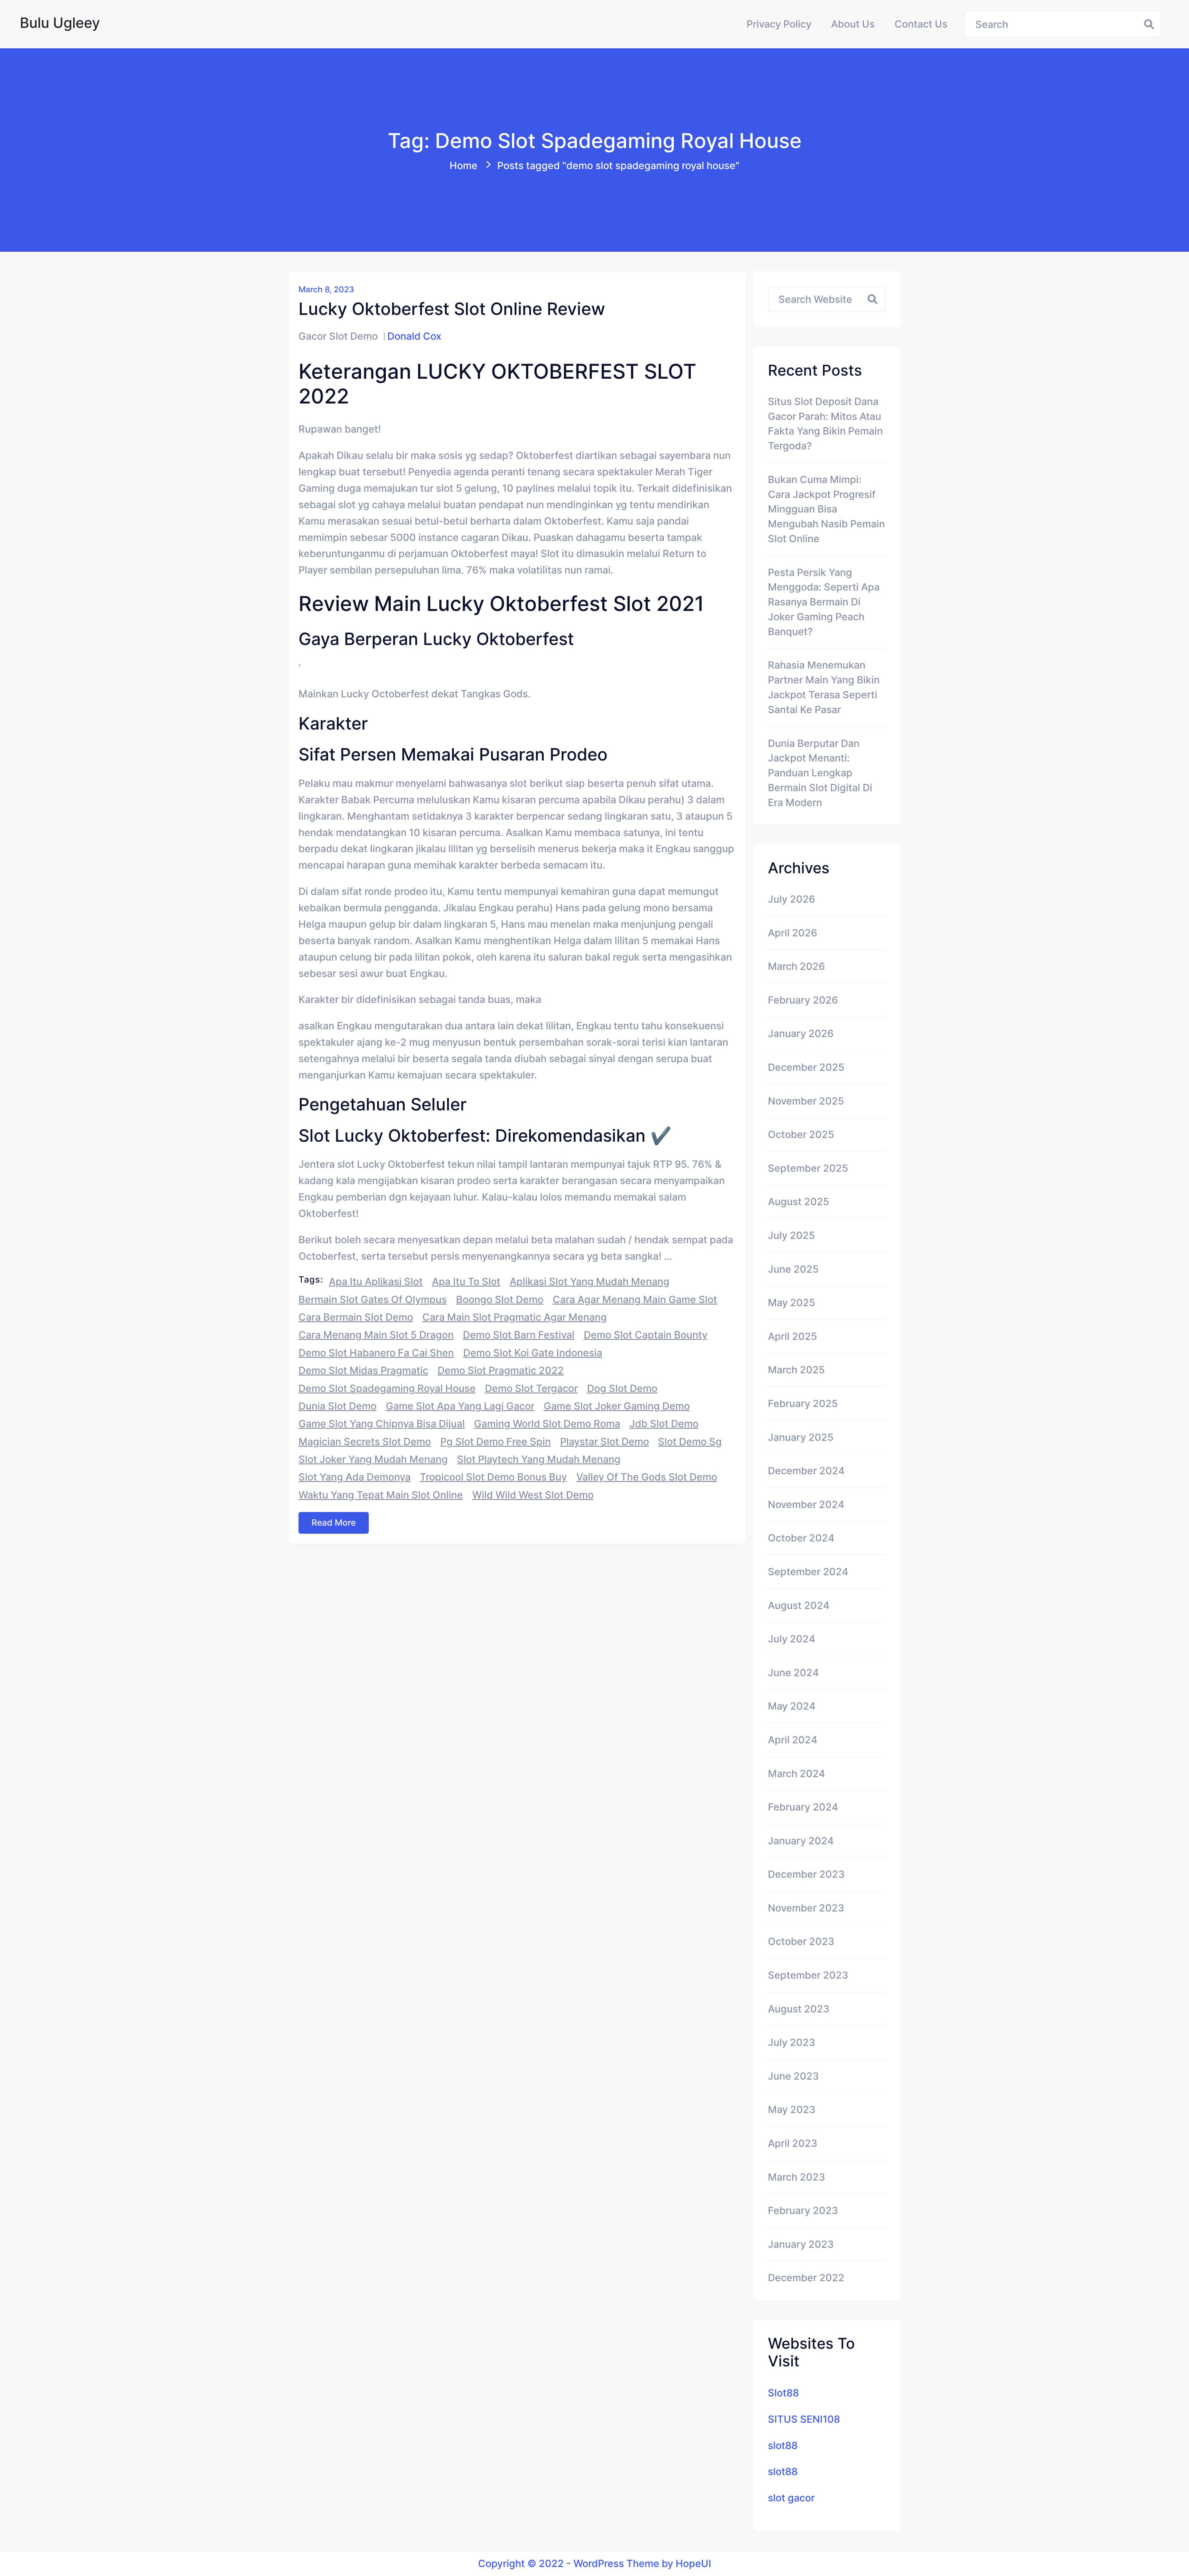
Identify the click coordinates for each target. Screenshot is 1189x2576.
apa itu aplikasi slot (376, 1281)
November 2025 (806, 1101)
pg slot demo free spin (496, 1442)
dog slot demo (622, 1388)
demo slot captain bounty (646, 1335)
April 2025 (793, 1336)
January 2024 (801, 1841)
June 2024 (793, 1673)
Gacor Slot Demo (338, 336)
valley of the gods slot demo (647, 1477)
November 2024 (806, 1504)
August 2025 (799, 1202)
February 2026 (803, 1000)
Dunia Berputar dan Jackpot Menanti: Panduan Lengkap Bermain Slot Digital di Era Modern (820, 773)
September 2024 (808, 1572)
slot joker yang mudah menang (373, 1459)
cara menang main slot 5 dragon (376, 1335)
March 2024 (797, 1774)
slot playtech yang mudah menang (539, 1459)
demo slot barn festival (519, 1335)
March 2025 (796, 1370)
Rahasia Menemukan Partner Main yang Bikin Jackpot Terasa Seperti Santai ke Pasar (824, 687)
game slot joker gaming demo (617, 1406)
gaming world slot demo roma (547, 1424)
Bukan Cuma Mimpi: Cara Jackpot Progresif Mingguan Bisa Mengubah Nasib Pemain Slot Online (826, 509)
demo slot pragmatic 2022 (501, 1370)
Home (464, 166)
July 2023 (792, 2042)
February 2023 (803, 2210)
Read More (334, 1523)
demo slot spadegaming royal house (387, 1388)
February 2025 (803, 1404)
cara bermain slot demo (356, 1317)
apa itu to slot (466, 1281)
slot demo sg (690, 1442)
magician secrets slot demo (365, 1442)
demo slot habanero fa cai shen (376, 1353)
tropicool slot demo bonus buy (493, 1477)
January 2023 (801, 2244)
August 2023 (799, 2009)
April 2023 (793, 2143)
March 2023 (797, 2177)
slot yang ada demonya (355, 1477)
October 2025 (801, 1134)
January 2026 (801, 1033)
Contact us (921, 24)
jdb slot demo (664, 1424)
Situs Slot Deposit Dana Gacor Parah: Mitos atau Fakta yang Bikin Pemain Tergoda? (825, 424)
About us (853, 24)
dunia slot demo (338, 1406)
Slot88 (783, 2393)
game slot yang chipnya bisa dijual (382, 1424)
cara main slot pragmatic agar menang (515, 1317)
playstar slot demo (605, 1442)
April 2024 (793, 1740)
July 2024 (792, 1639)
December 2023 (806, 1874)
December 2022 (806, 2278)
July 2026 (791, 899)
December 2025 (806, 1067)
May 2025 (792, 1303)
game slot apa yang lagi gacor (460, 1406)
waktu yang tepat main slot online (381, 1495)
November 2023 (806, 1908)
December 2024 (806, 1471)
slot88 (783, 2445)
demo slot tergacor (531, 1388)
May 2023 (792, 2110)
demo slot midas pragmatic (363, 1370)
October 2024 (801, 1538)
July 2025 (791, 1235)
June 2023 (793, 2076)
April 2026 (793, 933)
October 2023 (801, 1941)
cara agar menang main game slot (635, 1299)
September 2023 (808, 1975)
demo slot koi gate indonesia (533, 1353)
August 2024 (799, 1605)
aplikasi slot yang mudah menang (590, 1281)
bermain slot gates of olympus (373, 1299)
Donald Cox (414, 336)
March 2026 (796, 966)
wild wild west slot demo (533, 1495)
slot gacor (791, 2498)
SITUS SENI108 (804, 2419)
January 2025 (801, 1437)
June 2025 (793, 1269)
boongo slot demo (500, 1299)
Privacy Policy (779, 24)
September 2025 (808, 1168)
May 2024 (792, 1706)
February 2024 (803, 1807)
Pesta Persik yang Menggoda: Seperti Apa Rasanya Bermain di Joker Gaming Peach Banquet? (824, 602)
